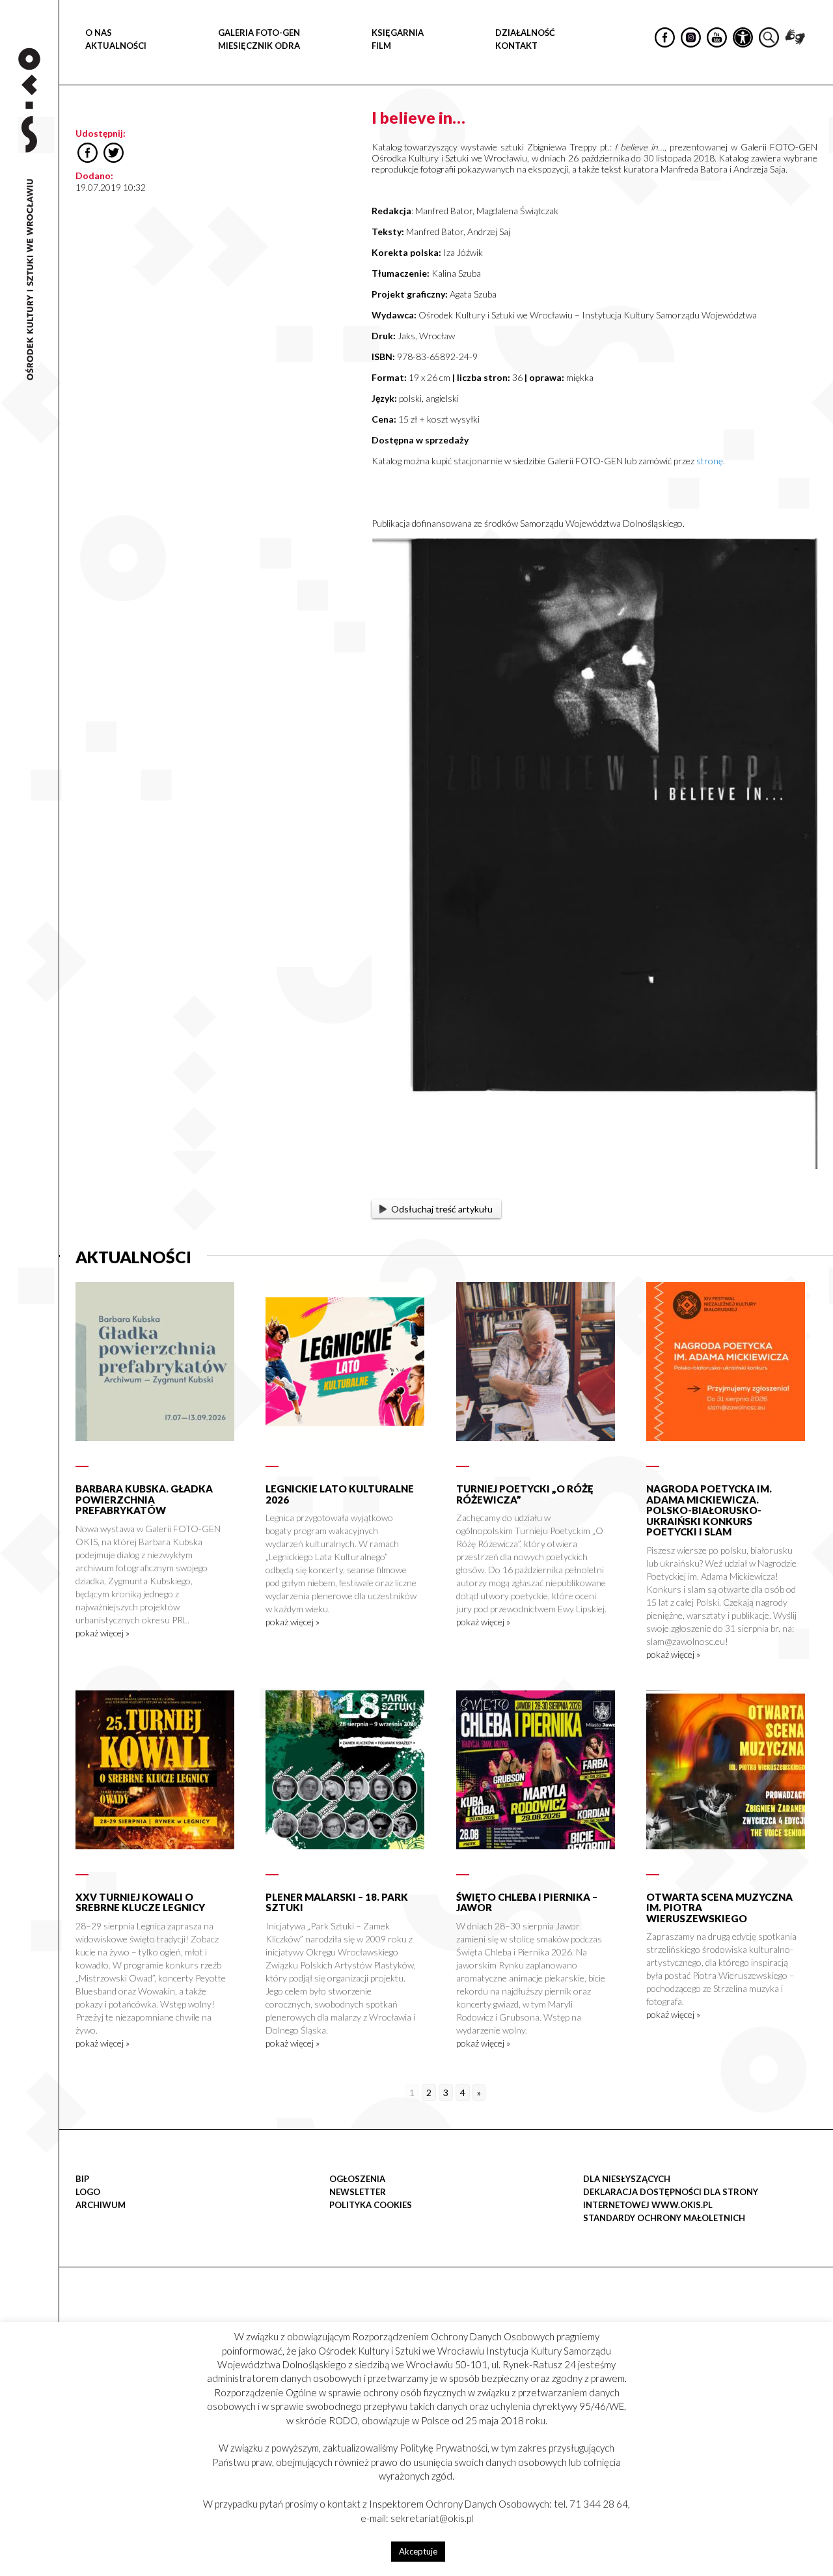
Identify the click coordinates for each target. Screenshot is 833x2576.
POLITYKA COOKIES (371, 2205)
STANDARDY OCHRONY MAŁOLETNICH (664, 2218)
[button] (816, 134)
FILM (381, 46)
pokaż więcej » (102, 1633)
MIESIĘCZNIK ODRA (259, 46)
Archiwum (101, 2205)
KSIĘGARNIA (398, 33)
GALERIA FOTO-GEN (259, 33)
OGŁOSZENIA (357, 2179)
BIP (82, 2179)
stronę (710, 461)
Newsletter (358, 2192)
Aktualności (116, 46)
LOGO (88, 2192)
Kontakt (516, 46)
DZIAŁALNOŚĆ (525, 33)
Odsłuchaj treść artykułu (442, 1209)
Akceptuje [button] (418, 2551)
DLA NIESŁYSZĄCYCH (627, 2179)
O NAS (99, 33)
